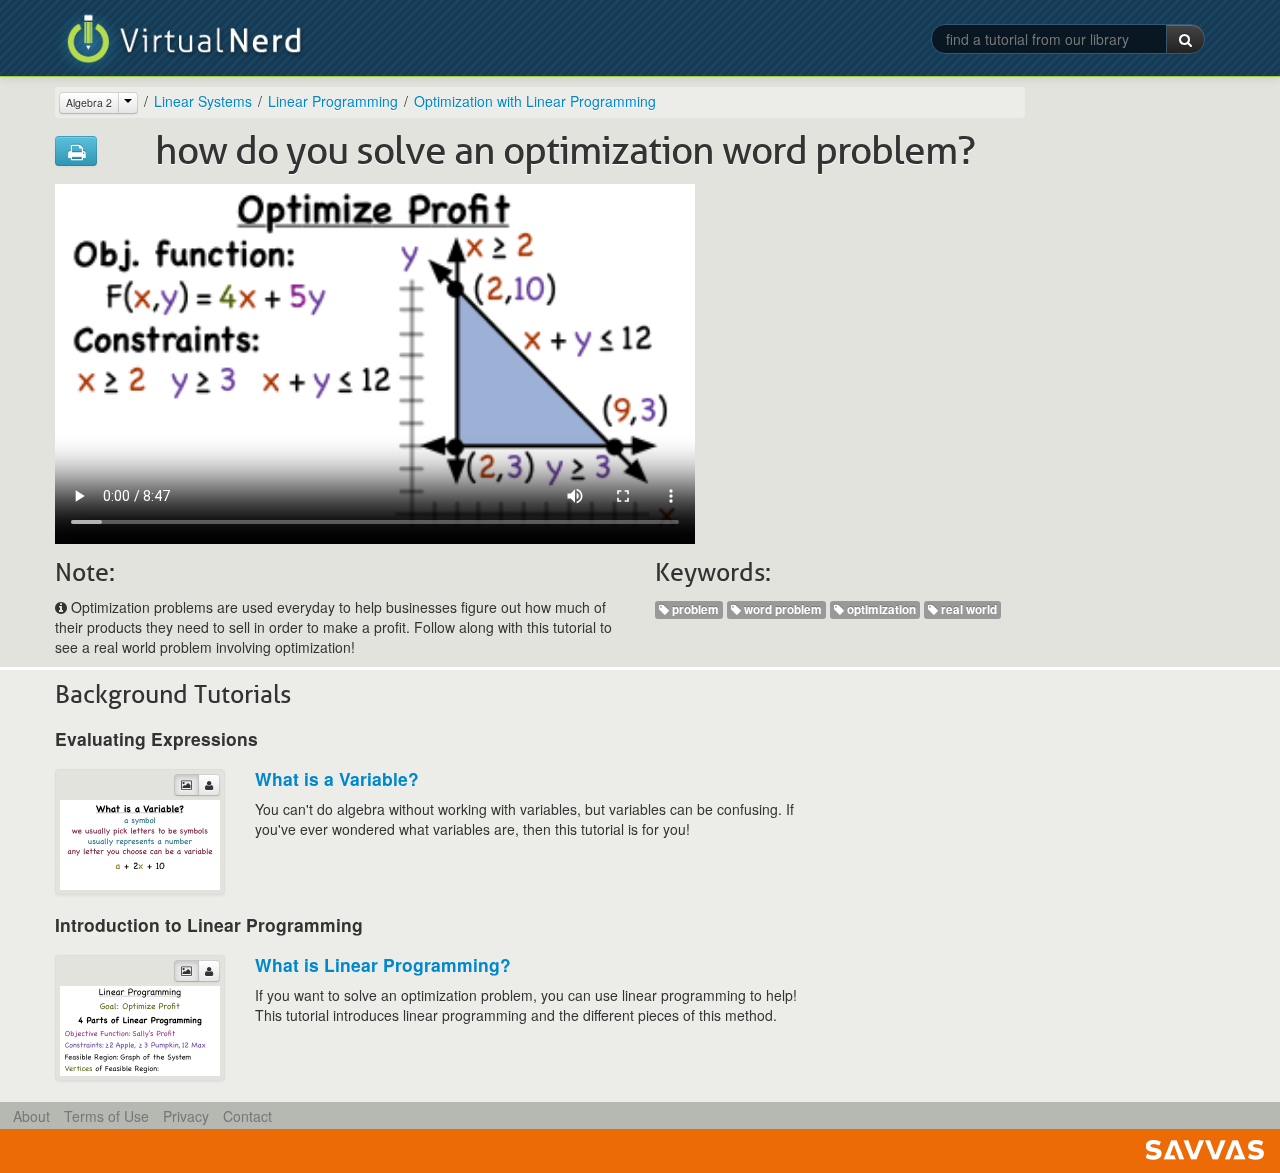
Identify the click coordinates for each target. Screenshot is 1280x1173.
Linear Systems (203, 101)
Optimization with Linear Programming (535, 101)
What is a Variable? (337, 778)
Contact (247, 1116)
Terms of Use (106, 1116)
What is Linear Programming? (383, 964)
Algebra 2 (89, 102)
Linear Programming (333, 101)
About (31, 1116)
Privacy (186, 1116)
